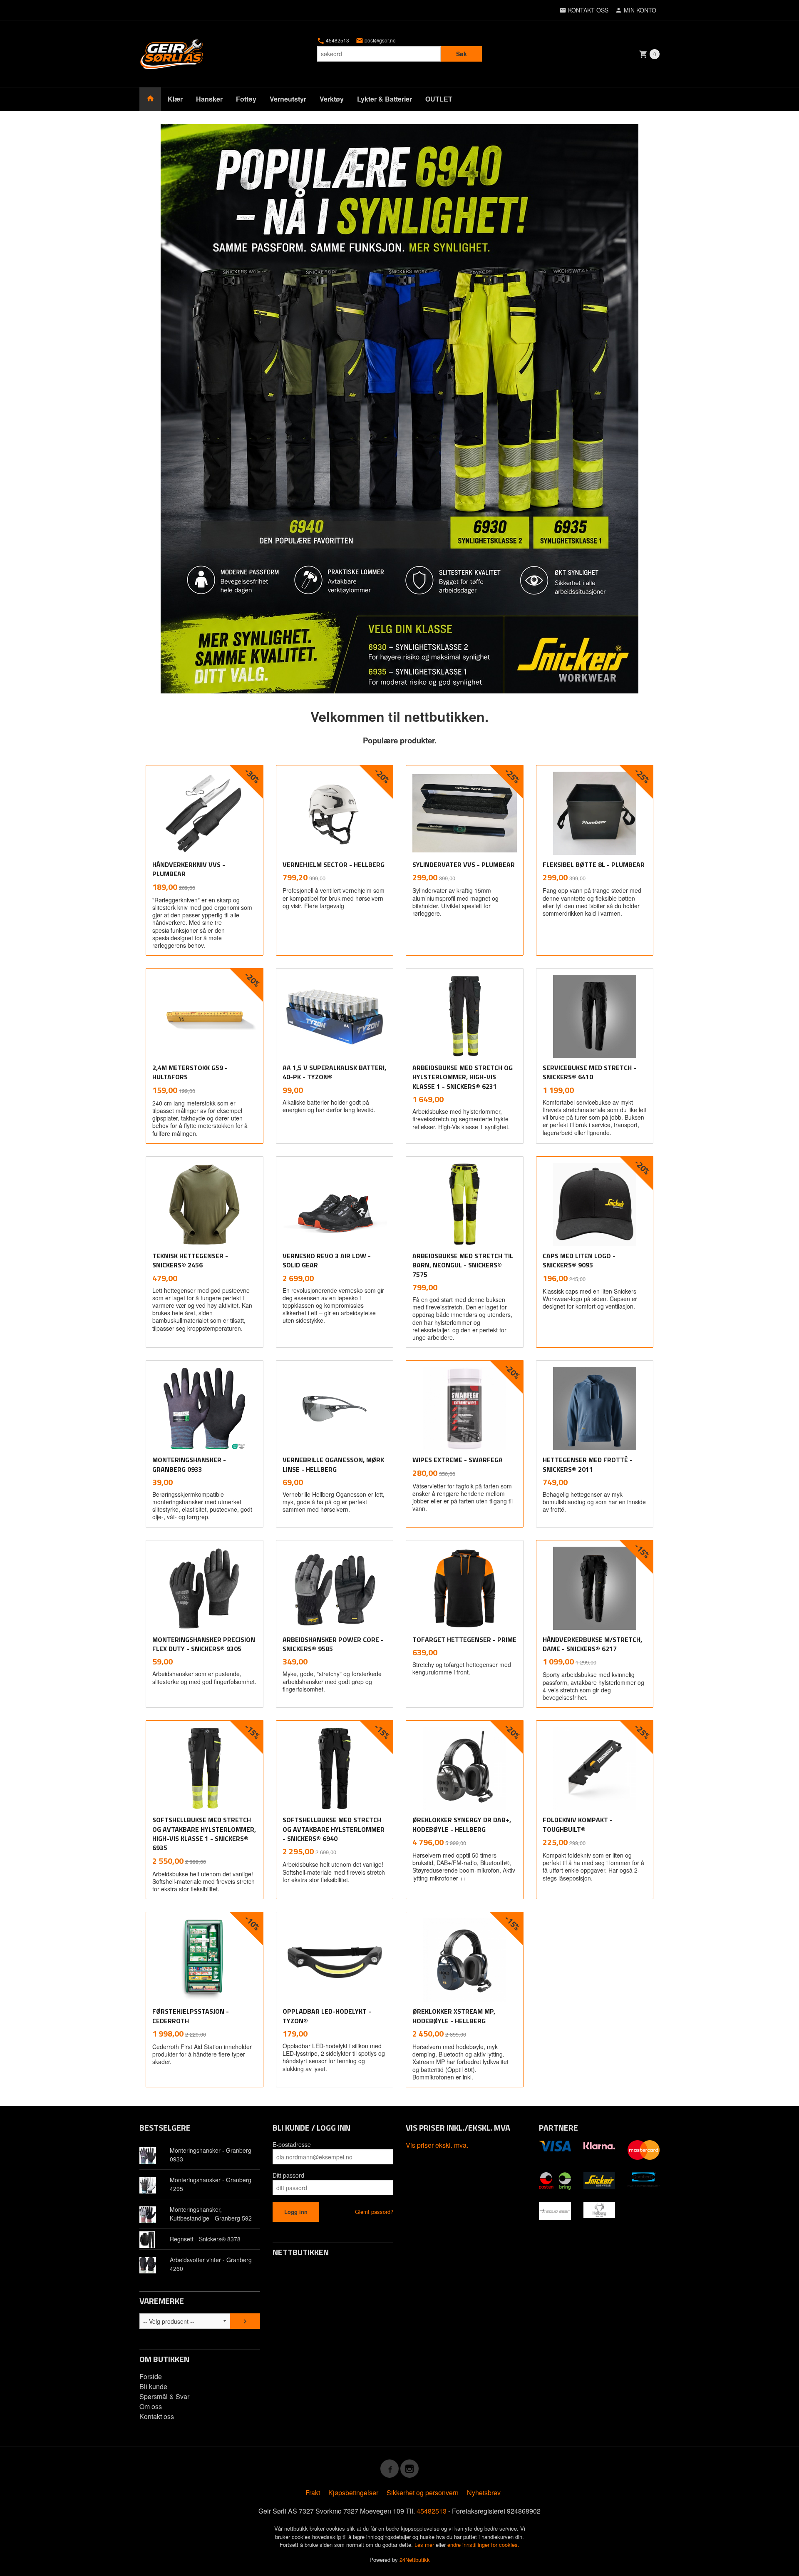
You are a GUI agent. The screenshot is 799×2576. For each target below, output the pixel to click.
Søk (462, 54)
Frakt (313, 2493)
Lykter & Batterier (385, 99)
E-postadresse (292, 2144)
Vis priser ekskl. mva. (437, 2145)
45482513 (337, 40)
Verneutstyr (288, 99)
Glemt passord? (374, 2212)
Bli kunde (153, 2386)
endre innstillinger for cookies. (483, 2545)
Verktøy (332, 99)
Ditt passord (288, 2175)
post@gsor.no (380, 40)
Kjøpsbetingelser (353, 2493)
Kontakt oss (157, 2416)
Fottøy (246, 99)
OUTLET (439, 99)
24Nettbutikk (415, 2560)
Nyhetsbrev (484, 2493)
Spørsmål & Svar (164, 2396)
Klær (175, 99)
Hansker (209, 99)
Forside (151, 2376)
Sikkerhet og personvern (423, 2493)
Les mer (425, 2545)
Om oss (151, 2406)
